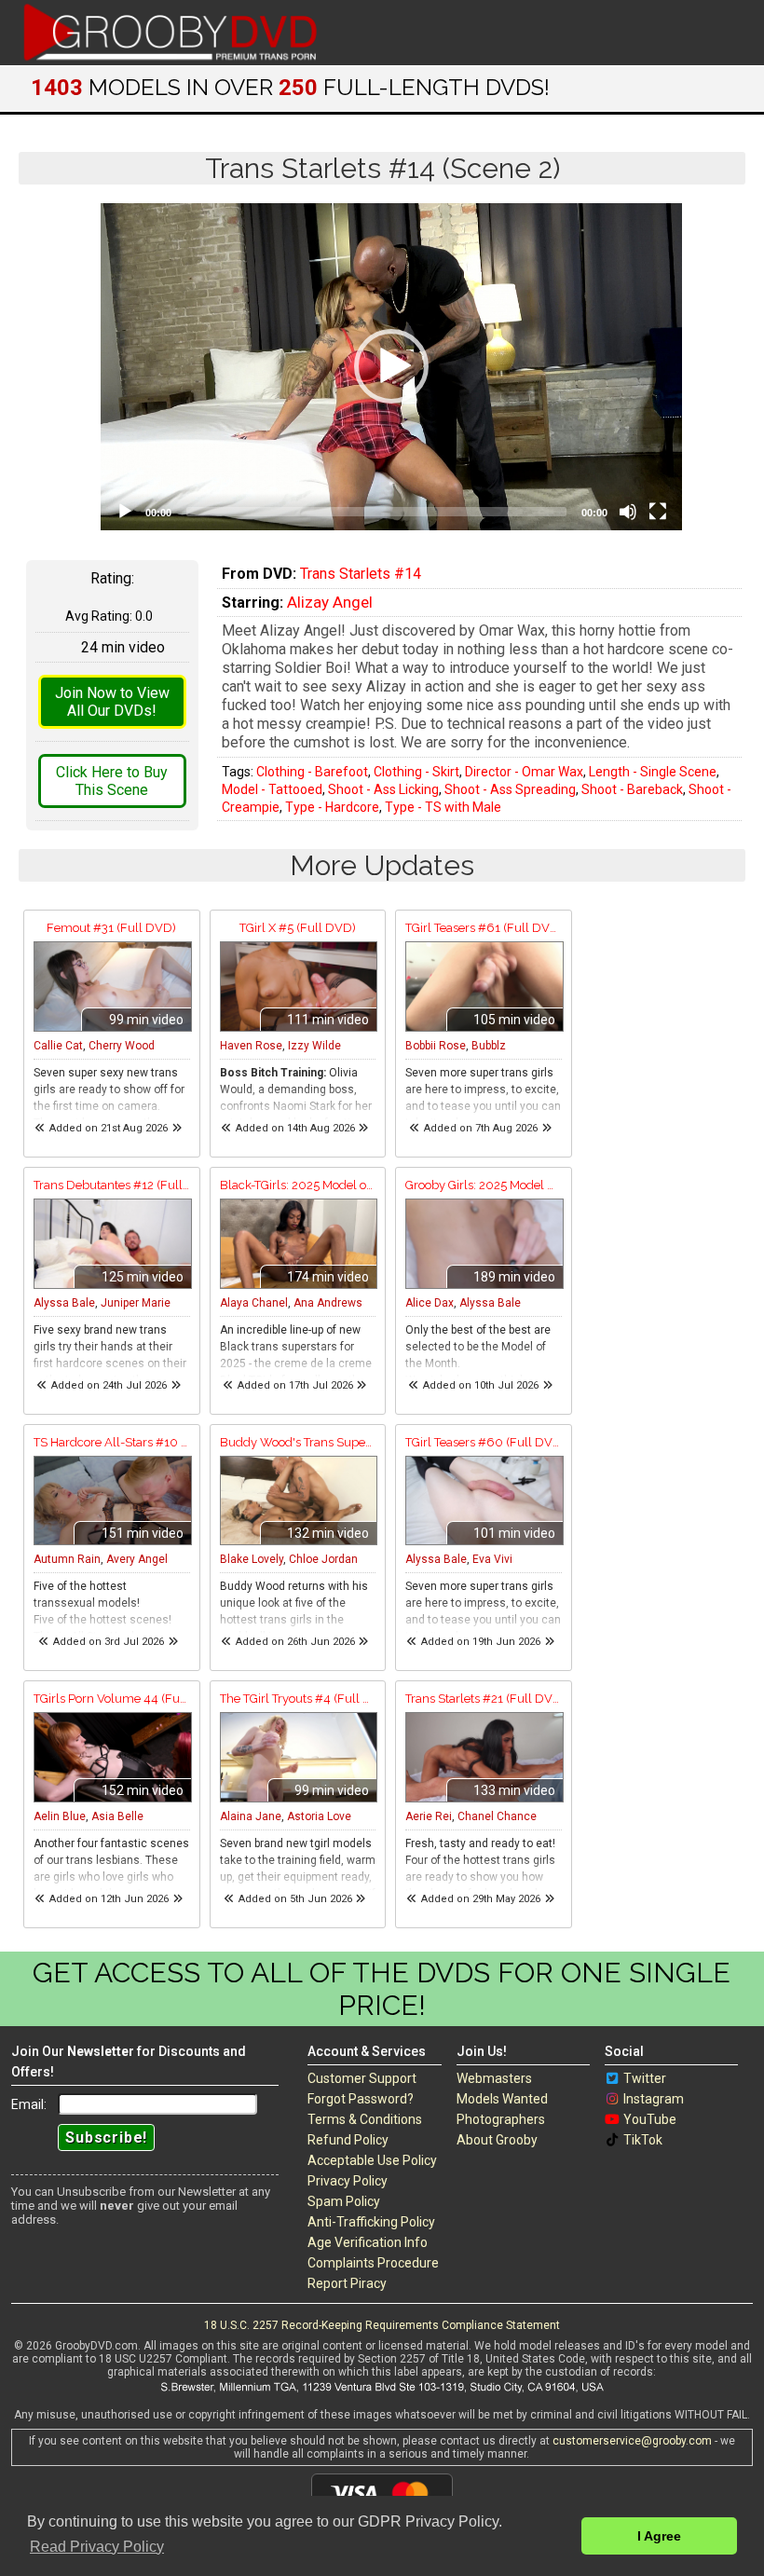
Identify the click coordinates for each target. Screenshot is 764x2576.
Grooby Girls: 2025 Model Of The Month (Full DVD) (484, 1185)
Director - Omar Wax (524, 772)
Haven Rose (251, 1046)
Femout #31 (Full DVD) (111, 928)
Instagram (654, 2099)
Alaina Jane (251, 1816)
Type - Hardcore (332, 807)
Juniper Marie (136, 1303)
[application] (391, 367)
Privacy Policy (348, 2181)
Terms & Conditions (365, 2119)
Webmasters (494, 2078)
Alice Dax (430, 1303)
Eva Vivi (492, 1559)
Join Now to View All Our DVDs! (112, 702)
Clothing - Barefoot (312, 772)
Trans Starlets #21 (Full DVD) (484, 1699)
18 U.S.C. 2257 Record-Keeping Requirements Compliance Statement (382, 2325)
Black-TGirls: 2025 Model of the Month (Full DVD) (298, 1185)
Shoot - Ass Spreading (510, 789)
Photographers (501, 2119)
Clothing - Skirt (416, 772)
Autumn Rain (67, 1559)
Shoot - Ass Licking (383, 789)
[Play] (125, 512)
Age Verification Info (368, 2242)
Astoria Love (319, 1816)
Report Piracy (347, 2283)
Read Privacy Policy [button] (97, 2547)
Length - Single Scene (653, 772)
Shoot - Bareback (632, 789)
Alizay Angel (330, 602)
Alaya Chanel (254, 1303)
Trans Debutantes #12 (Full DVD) (112, 1185)
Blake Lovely (252, 1559)
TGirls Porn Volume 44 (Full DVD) (112, 1699)
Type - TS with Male (443, 807)
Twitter (645, 2078)
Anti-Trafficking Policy (371, 2222)
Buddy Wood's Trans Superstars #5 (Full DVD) (298, 1442)
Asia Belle (117, 1816)
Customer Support (362, 2078)
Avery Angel (137, 1559)
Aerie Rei (429, 1816)
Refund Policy (348, 2140)
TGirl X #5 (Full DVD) (298, 928)
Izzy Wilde (314, 1046)
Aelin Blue (60, 1816)
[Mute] (628, 512)
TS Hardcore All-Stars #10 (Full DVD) (112, 1442)
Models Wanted (502, 2099)
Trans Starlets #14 (361, 574)
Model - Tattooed (272, 789)
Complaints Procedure (373, 2263)
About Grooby (497, 2140)
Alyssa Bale (64, 1303)
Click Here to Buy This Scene (112, 781)
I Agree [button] (659, 2536)
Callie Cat (58, 1046)
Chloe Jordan (323, 1559)
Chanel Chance (497, 1816)
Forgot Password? (361, 2099)
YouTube (650, 2119)
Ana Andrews (328, 1303)
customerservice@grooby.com (632, 2441)
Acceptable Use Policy (372, 2160)
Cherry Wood (122, 1046)
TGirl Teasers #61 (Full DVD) (484, 928)
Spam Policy (344, 2201)
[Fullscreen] (658, 512)
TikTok (643, 2140)
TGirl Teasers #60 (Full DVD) (484, 1442)
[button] (391, 366)
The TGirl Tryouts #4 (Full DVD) (298, 1699)
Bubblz (489, 1046)
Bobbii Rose (436, 1046)
